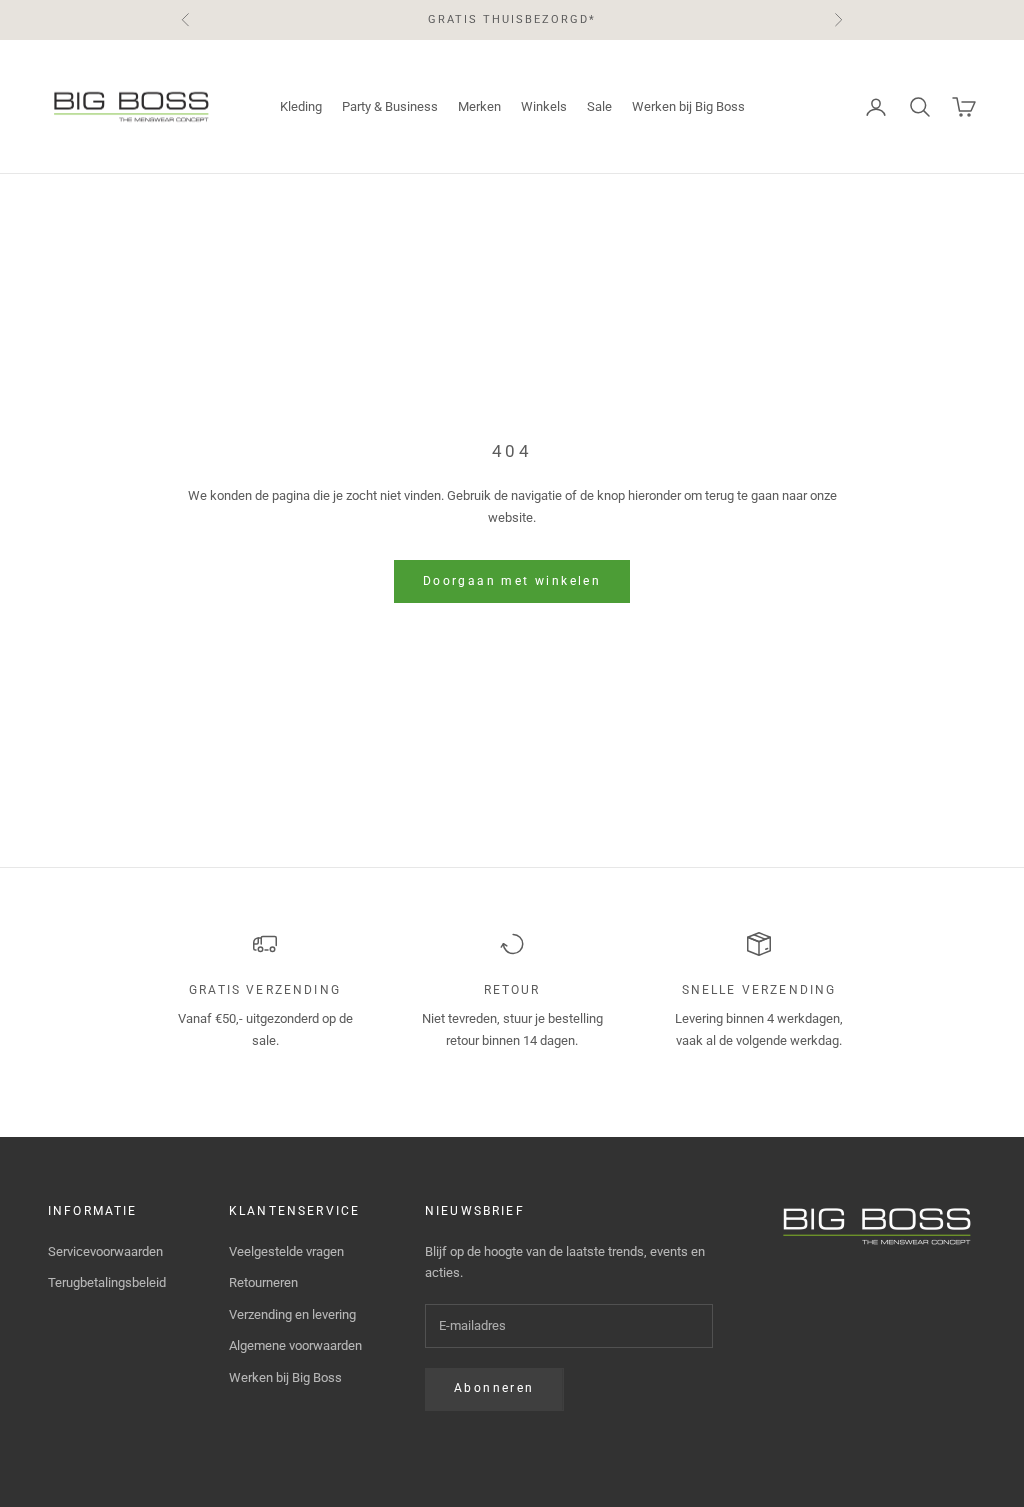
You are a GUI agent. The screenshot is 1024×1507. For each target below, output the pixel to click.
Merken (479, 106)
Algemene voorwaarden (295, 1345)
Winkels (544, 106)
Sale (599, 106)
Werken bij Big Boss (688, 106)
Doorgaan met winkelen (512, 581)
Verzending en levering (292, 1314)
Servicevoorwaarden (105, 1251)
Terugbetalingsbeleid (107, 1282)
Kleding (301, 106)
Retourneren (263, 1282)
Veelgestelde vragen (286, 1251)
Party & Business (390, 106)
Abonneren (494, 1388)
